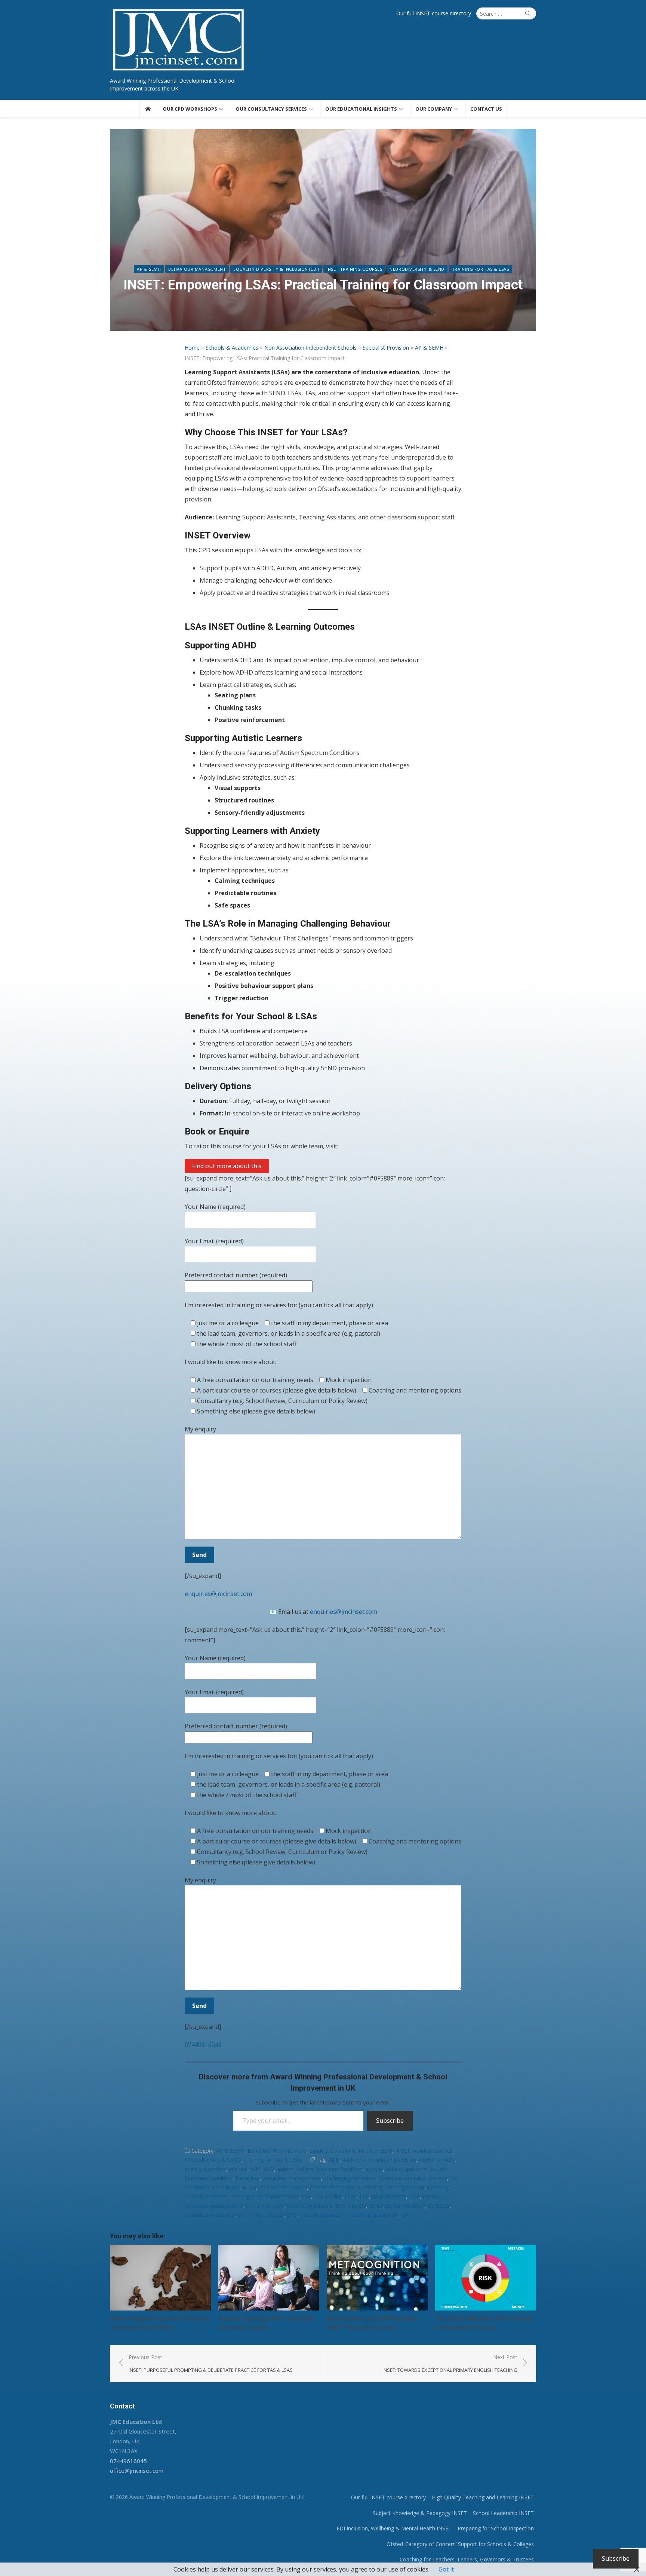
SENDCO (439, 2206)
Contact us (486, 109)
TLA (404, 2215)
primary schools (265, 2206)
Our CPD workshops (190, 109)
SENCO (357, 2206)
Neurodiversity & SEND (417, 269)
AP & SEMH (149, 269)
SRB (292, 2215)
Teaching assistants (372, 2215)
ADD (334, 2160)
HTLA (249, 2187)
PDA (414, 2196)
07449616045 (203, 2045)
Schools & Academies (232, 348)
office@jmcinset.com (137, 2471)
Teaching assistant (323, 2215)
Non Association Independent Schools (310, 348)
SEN (340, 2206)
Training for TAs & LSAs (481, 269)
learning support (405, 2187)
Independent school (283, 2187)
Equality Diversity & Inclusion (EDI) (276, 269)
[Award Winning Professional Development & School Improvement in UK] (148, 109)
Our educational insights (361, 109)
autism (285, 2169)
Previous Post (211, 2363)
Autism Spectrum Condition (330, 2169)
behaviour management (292, 2178)
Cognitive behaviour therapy (413, 2178)
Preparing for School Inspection (496, 2528)
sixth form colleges (261, 2215)
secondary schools (310, 2206)
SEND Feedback (406, 2206)
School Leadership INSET (503, 2513)
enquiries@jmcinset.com (218, 1594)
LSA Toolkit (328, 2196)
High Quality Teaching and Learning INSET (483, 2497)
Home (192, 348)
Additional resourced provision (379, 2160)
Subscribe (390, 2121)
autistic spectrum (407, 2169)
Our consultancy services (271, 109)
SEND (376, 2206)
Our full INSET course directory (434, 13)
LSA (306, 2196)
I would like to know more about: (230, 1362)
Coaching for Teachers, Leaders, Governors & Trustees (467, 2559)
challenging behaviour (350, 2178)
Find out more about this (227, 1166)
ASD (269, 2169)
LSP (364, 2196)
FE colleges (226, 2187)
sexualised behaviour (210, 2215)
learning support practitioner (264, 2196)
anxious (238, 2169)
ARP (256, 2169)
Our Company (434, 109)
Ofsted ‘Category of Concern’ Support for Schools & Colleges (460, 2544)
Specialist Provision (386, 348)
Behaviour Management (197, 269)
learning (373, 2187)
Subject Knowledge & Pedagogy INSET (420, 2513)
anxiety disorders (205, 2169)
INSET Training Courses (354, 269)
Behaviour (248, 2178)
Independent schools (335, 2187)
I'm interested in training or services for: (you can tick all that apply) (279, 1305)
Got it (446, 2569)
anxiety (446, 2160)
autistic (374, 2169)
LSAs (351, 2196)
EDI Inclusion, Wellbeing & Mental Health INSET (394, 2528)
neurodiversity (389, 2196)
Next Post (450, 2363)
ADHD (427, 2160)
